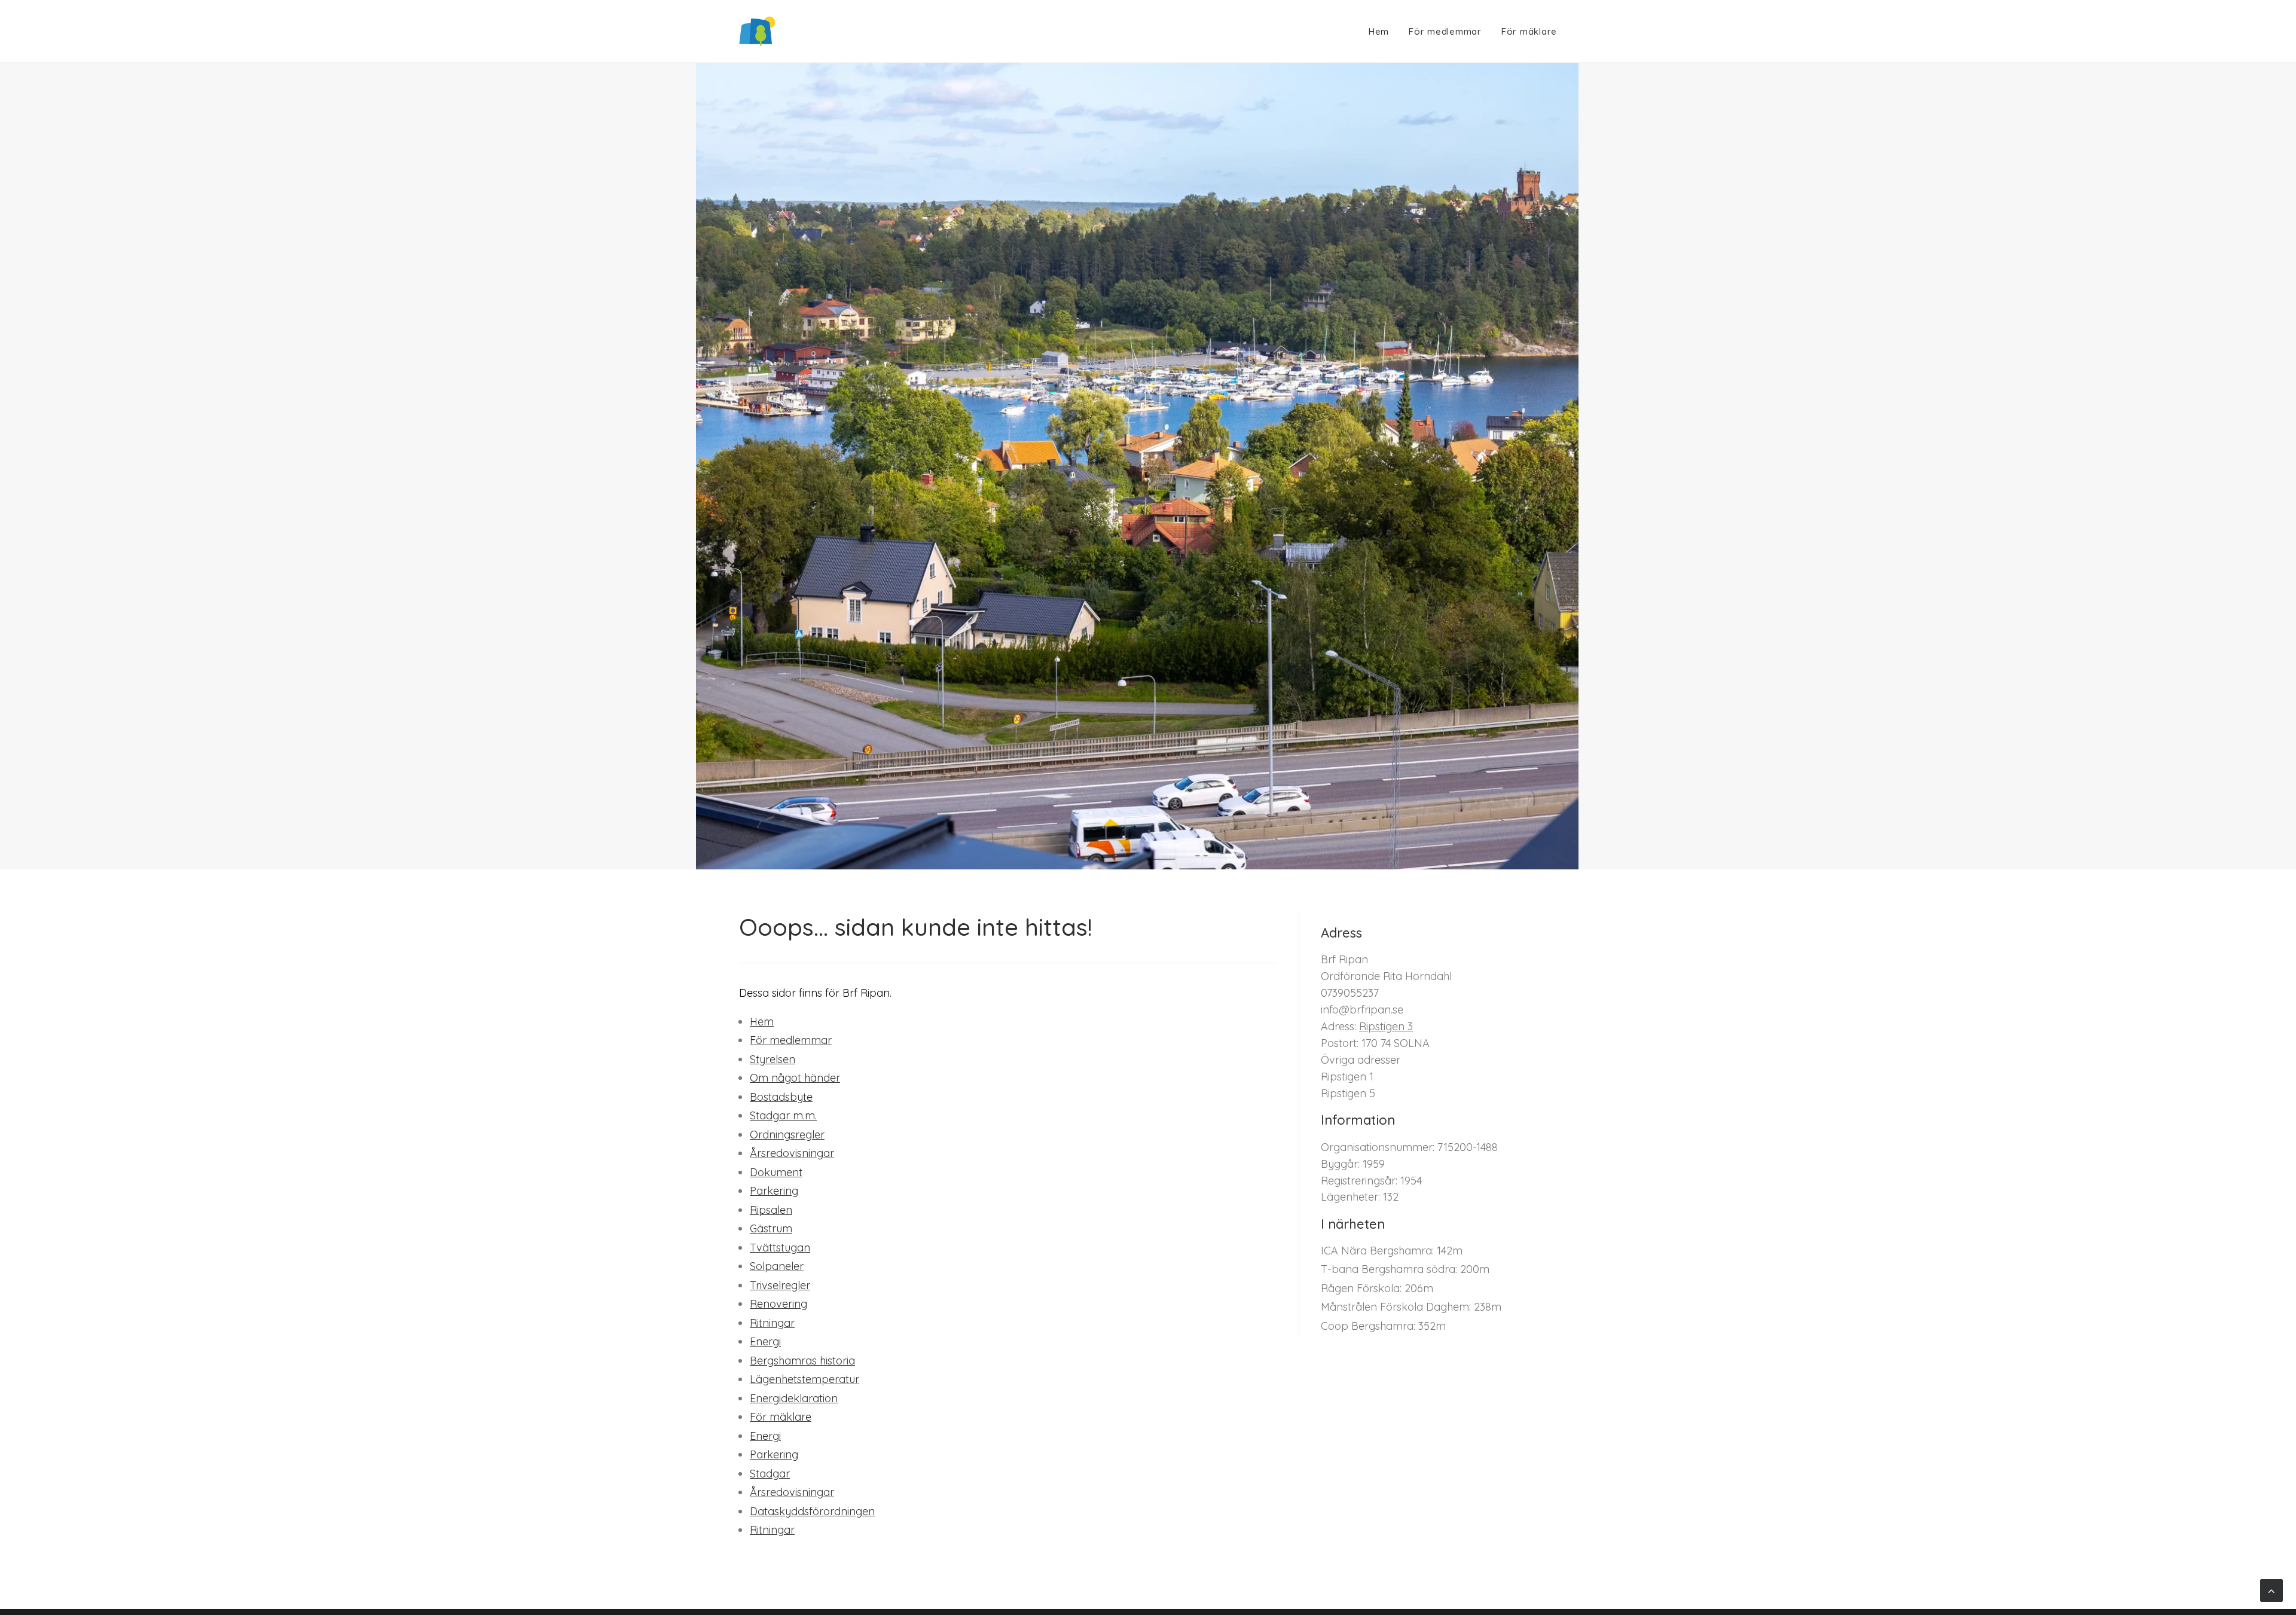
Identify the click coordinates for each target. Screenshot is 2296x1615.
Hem (1379, 31)
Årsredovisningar (792, 1153)
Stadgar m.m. (783, 1115)
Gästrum (771, 1228)
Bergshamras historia (802, 1361)
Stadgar (770, 1474)
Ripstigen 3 (1386, 1026)
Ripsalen (771, 1210)
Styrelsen (773, 1059)
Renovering (778, 1304)
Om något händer (795, 1078)
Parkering (774, 1191)
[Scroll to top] (2271, 1590)
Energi (765, 1341)
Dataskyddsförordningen (812, 1511)
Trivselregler (780, 1285)
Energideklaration (794, 1398)
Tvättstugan (780, 1248)
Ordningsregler (787, 1135)
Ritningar (772, 1323)
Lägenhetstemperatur (804, 1379)
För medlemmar (1445, 31)
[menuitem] (1383, 31)
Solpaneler (777, 1266)
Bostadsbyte (781, 1097)
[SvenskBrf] (757, 31)
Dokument (776, 1172)
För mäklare (1529, 31)
